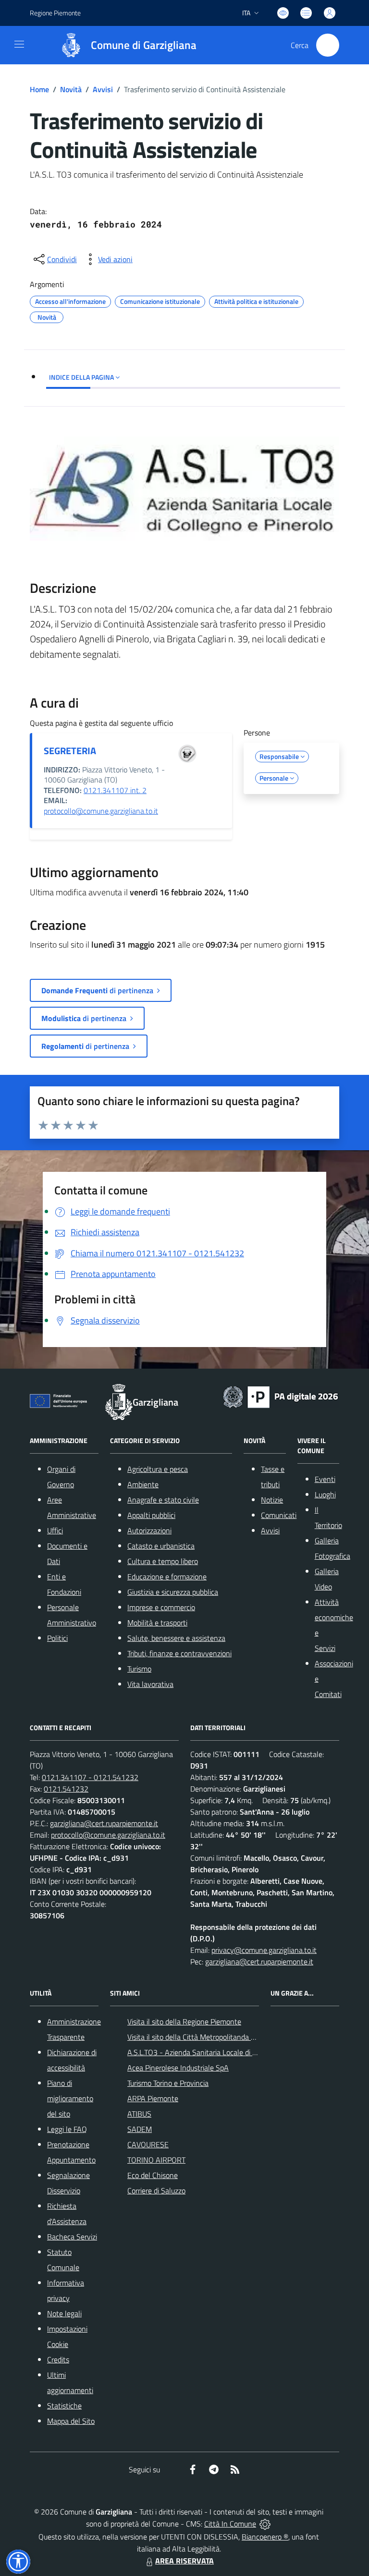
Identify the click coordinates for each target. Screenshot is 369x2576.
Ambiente (143, 1484)
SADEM (140, 2129)
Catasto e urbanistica (161, 1546)
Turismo (139, 1669)
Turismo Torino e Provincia (168, 2083)
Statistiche (64, 2406)
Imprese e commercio (161, 1607)
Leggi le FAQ (67, 2129)
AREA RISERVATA (184, 2561)
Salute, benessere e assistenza (176, 1638)
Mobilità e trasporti (157, 1623)
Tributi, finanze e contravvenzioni (179, 1653)
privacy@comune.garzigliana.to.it (264, 1950)
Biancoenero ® (265, 2537)
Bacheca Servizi (72, 2237)
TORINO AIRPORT (156, 2160)
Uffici (55, 1530)
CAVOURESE (148, 2144)
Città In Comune (230, 2524)
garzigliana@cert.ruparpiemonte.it (104, 1823)
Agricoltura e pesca (158, 1469)
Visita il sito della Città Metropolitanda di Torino (202, 2037)
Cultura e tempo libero (163, 1561)
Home (39, 89)
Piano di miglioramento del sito (70, 2098)
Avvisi (103, 89)
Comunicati (279, 1515)
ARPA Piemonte (153, 2098)
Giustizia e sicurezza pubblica (173, 1592)
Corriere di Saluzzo (156, 2191)
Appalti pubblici (151, 1515)
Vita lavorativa (150, 1684)
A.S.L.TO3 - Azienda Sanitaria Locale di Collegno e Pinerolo (221, 2052)
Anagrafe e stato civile (163, 1500)
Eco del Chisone (153, 2175)
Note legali (64, 2313)
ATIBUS (139, 2114)
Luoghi (325, 1494)
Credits (58, 2359)
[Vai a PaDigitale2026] (281, 1396)
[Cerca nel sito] (328, 45)
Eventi (325, 1479)
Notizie (272, 1500)
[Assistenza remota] (265, 2524)
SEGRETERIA (70, 751)
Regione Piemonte (55, 13)
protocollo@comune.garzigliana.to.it (101, 811)
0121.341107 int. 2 (115, 790)
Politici (57, 1638)
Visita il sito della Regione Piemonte (184, 2022)
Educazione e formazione (167, 1577)
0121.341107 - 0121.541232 (90, 1777)
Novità (71, 89)
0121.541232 (66, 1789)
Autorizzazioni (149, 1530)
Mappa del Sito (71, 2421)
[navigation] (19, 44)
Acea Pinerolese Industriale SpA (178, 2068)
